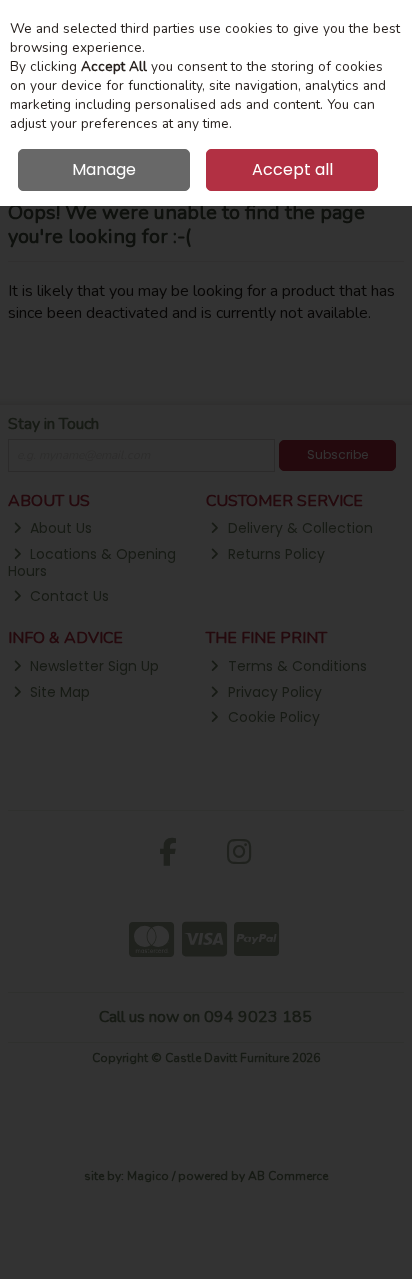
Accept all (292, 169)
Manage (104, 169)
